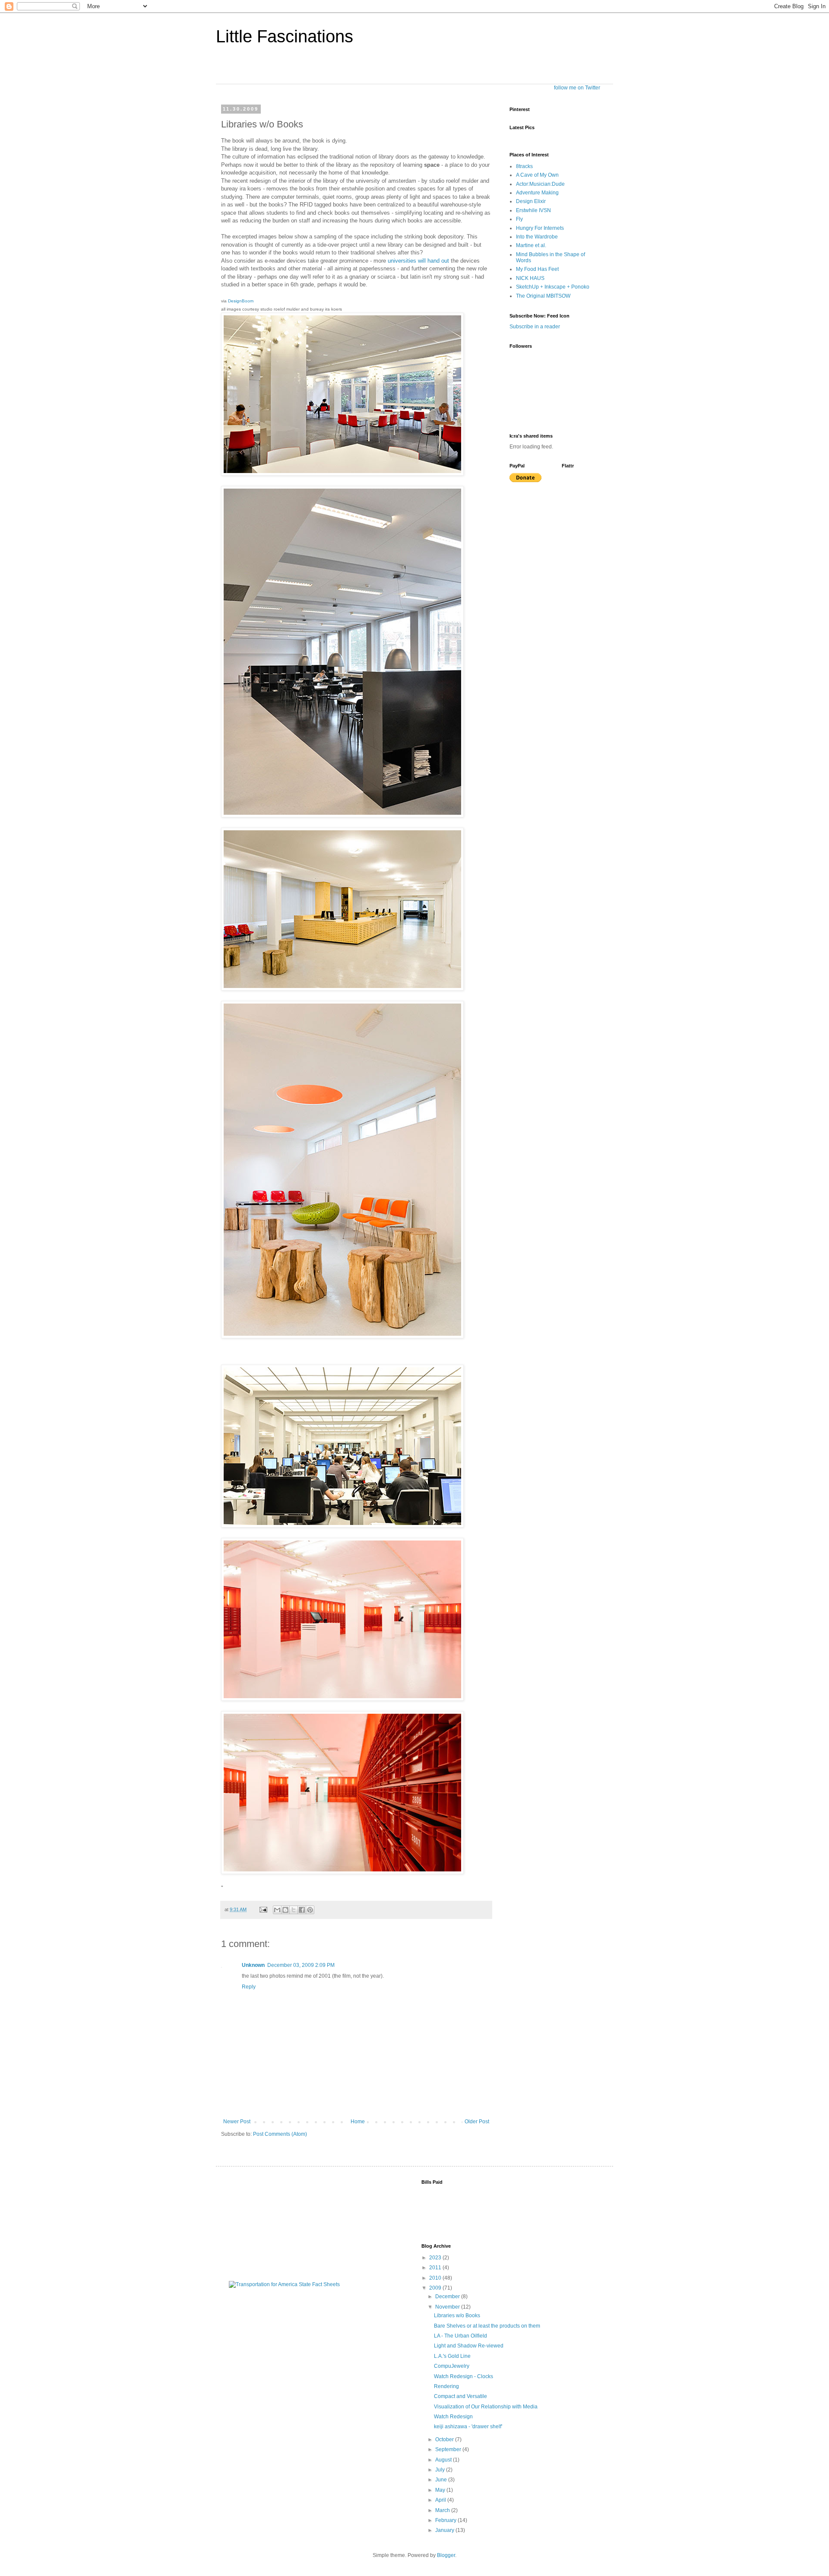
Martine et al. (531, 245)
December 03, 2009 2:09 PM (301, 1965)
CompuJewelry (452, 2366)
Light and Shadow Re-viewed (469, 2346)
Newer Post (237, 2122)
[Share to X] (294, 1910)
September (449, 2449)
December (448, 2296)
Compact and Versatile (460, 2396)
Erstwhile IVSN (533, 210)
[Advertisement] (272, 2223)
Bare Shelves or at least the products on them (487, 2326)
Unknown (253, 1965)
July (441, 2470)
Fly (519, 219)
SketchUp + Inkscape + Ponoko (553, 287)
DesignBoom (241, 301)
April (441, 2500)
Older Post (477, 2122)
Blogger (446, 2555)
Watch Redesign (453, 2417)
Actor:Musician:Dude (540, 184)
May (441, 2490)
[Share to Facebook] (302, 1910)
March (443, 2510)
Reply (249, 1987)
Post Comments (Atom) (280, 2134)
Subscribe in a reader (535, 327)
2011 (436, 2268)
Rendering (446, 2386)
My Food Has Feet (537, 269)
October (445, 2439)
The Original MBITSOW (543, 296)
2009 (436, 2288)
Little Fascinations (285, 36)
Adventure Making (537, 193)
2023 (436, 2258)
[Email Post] (263, 1909)
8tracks (524, 166)
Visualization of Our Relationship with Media (486, 2407)
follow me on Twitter (577, 88)
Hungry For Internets (540, 228)
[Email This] (277, 1910)
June (442, 2480)
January (445, 2530)
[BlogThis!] (285, 1910)
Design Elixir (531, 201)
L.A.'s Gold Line (452, 2356)
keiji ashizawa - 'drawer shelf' (468, 2427)
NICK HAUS (530, 278)
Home (358, 2122)
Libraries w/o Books (457, 2316)
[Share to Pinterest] (310, 1910)
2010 (436, 2278)
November (448, 2307)
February (446, 2520)
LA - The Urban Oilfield (460, 2336)
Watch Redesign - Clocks (464, 2376)
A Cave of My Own (537, 175)
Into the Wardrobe (537, 237)
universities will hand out (418, 261)
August (444, 2460)
